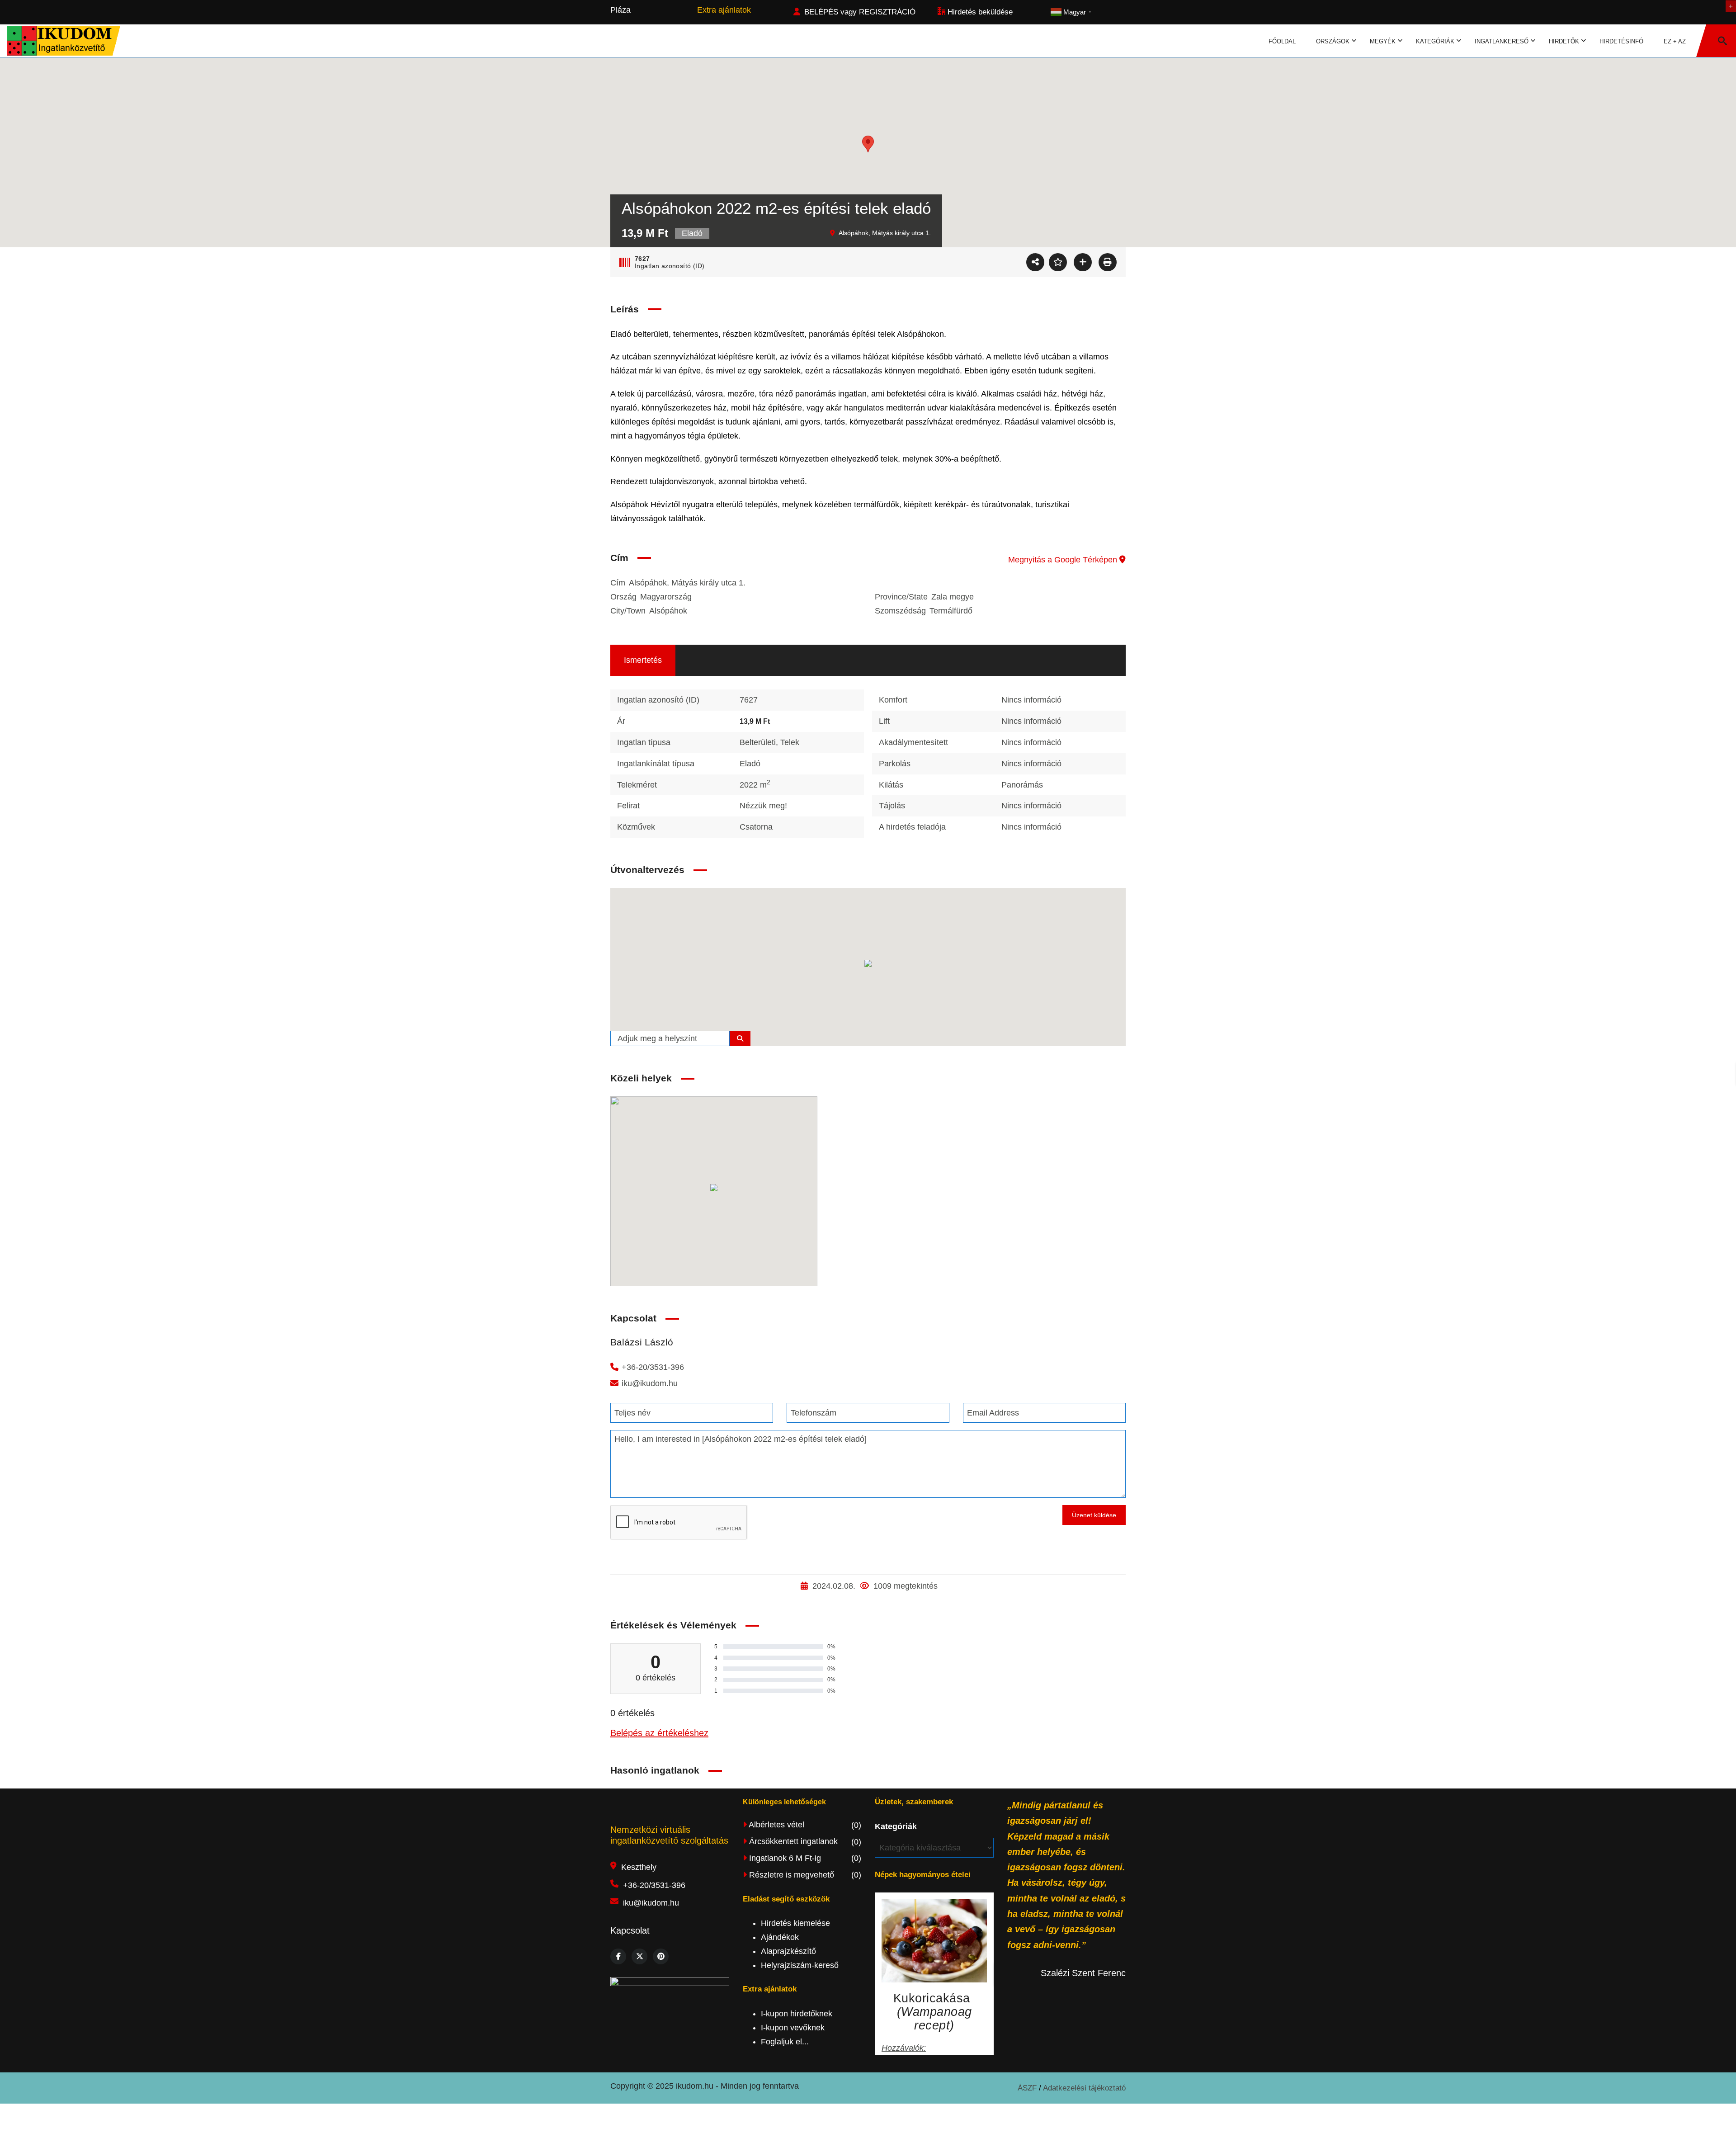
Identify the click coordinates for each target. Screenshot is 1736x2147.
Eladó (750, 764)
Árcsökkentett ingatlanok (804, 1841)
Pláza (620, 10)
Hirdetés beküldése (979, 12)
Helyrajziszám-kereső (800, 1965)
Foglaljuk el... (785, 2042)
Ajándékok (780, 1937)
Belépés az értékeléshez (659, 1733)
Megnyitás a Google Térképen (1064, 560)
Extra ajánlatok (724, 10)
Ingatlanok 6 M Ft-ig (804, 1858)
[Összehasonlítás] (1083, 262)
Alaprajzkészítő (788, 1951)
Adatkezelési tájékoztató (1084, 2088)
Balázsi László (642, 1342)
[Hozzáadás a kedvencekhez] (1058, 262)
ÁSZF (1028, 2088)
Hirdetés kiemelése (795, 1923)
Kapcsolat (630, 1930)
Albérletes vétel (804, 1825)
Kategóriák (896, 1826)
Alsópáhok (668, 611)
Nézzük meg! (763, 806)
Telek (790, 742)
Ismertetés (643, 660)
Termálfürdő (951, 611)
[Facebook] (618, 1956)
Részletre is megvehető (804, 1875)
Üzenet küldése (1094, 1515)
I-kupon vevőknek (793, 2028)
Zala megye (953, 597)
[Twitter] (639, 1956)
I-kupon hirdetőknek (797, 2014)
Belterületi (758, 742)
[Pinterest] (661, 1956)
